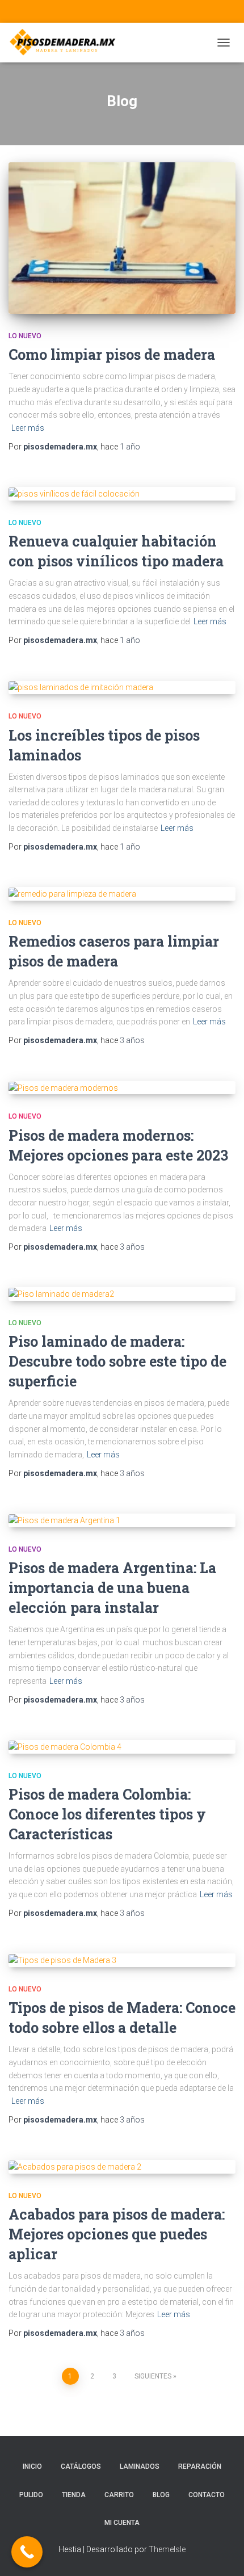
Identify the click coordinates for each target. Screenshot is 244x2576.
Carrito (119, 2495)
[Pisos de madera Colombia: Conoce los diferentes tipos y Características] (122, 1747)
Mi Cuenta (122, 2523)
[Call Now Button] (27, 2552)
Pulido (31, 2495)
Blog (161, 2495)
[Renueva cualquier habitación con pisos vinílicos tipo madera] (122, 494)
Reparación (200, 2466)
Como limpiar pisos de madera (112, 354)
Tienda (74, 2495)
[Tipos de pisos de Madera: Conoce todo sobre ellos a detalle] (122, 1960)
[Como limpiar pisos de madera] (122, 238)
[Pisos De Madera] (67, 43)
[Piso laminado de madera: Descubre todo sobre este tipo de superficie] (122, 1294)
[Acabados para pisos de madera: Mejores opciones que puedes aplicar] (122, 2167)
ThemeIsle (167, 2549)
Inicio (32, 2466)
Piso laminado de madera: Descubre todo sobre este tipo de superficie (117, 1361)
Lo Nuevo (25, 336)
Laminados (140, 2466)
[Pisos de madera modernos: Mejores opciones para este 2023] (122, 1088)
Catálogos (81, 2466)
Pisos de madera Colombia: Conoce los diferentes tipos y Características (107, 1814)
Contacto (207, 2495)
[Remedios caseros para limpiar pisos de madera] (122, 894)
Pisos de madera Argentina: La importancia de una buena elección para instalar (112, 1588)
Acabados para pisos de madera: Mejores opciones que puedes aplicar (117, 2234)
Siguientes (153, 2376)
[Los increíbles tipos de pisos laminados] (122, 688)
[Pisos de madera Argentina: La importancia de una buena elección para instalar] (122, 1520)
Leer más (28, 428)
